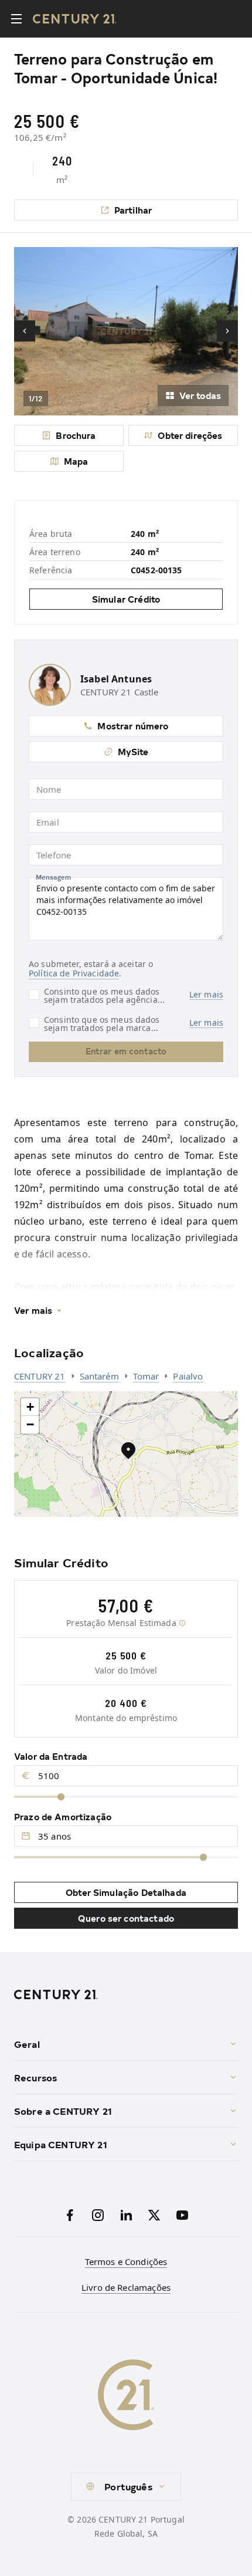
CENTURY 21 (40, 1376)
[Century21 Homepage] (75, 19)
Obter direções (190, 435)
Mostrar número (133, 726)
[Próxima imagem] (227, 331)
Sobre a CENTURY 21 (63, 2111)
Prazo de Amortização (63, 1816)
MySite (133, 751)
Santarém (99, 1376)
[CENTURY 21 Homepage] (126, 1994)
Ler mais (206, 995)
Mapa (76, 461)
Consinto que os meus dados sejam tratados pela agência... (104, 995)
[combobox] (126, 2487)
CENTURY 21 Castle (120, 692)
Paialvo (188, 1376)
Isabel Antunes (116, 679)
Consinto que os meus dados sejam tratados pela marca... (102, 1023)
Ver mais (33, 1310)
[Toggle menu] (16, 19)
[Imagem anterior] (25, 331)
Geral (27, 2044)
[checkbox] (34, 995)
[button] (128, 1450)
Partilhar (133, 210)
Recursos (35, 2077)
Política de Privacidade (74, 973)
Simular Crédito (126, 599)
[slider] (61, 1797)
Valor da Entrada (51, 1756)
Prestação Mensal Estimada (121, 1623)
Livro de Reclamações (126, 2287)
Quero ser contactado (126, 1918)
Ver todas (200, 395)
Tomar (146, 1376)
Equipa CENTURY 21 (61, 2144)
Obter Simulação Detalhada (126, 1892)
